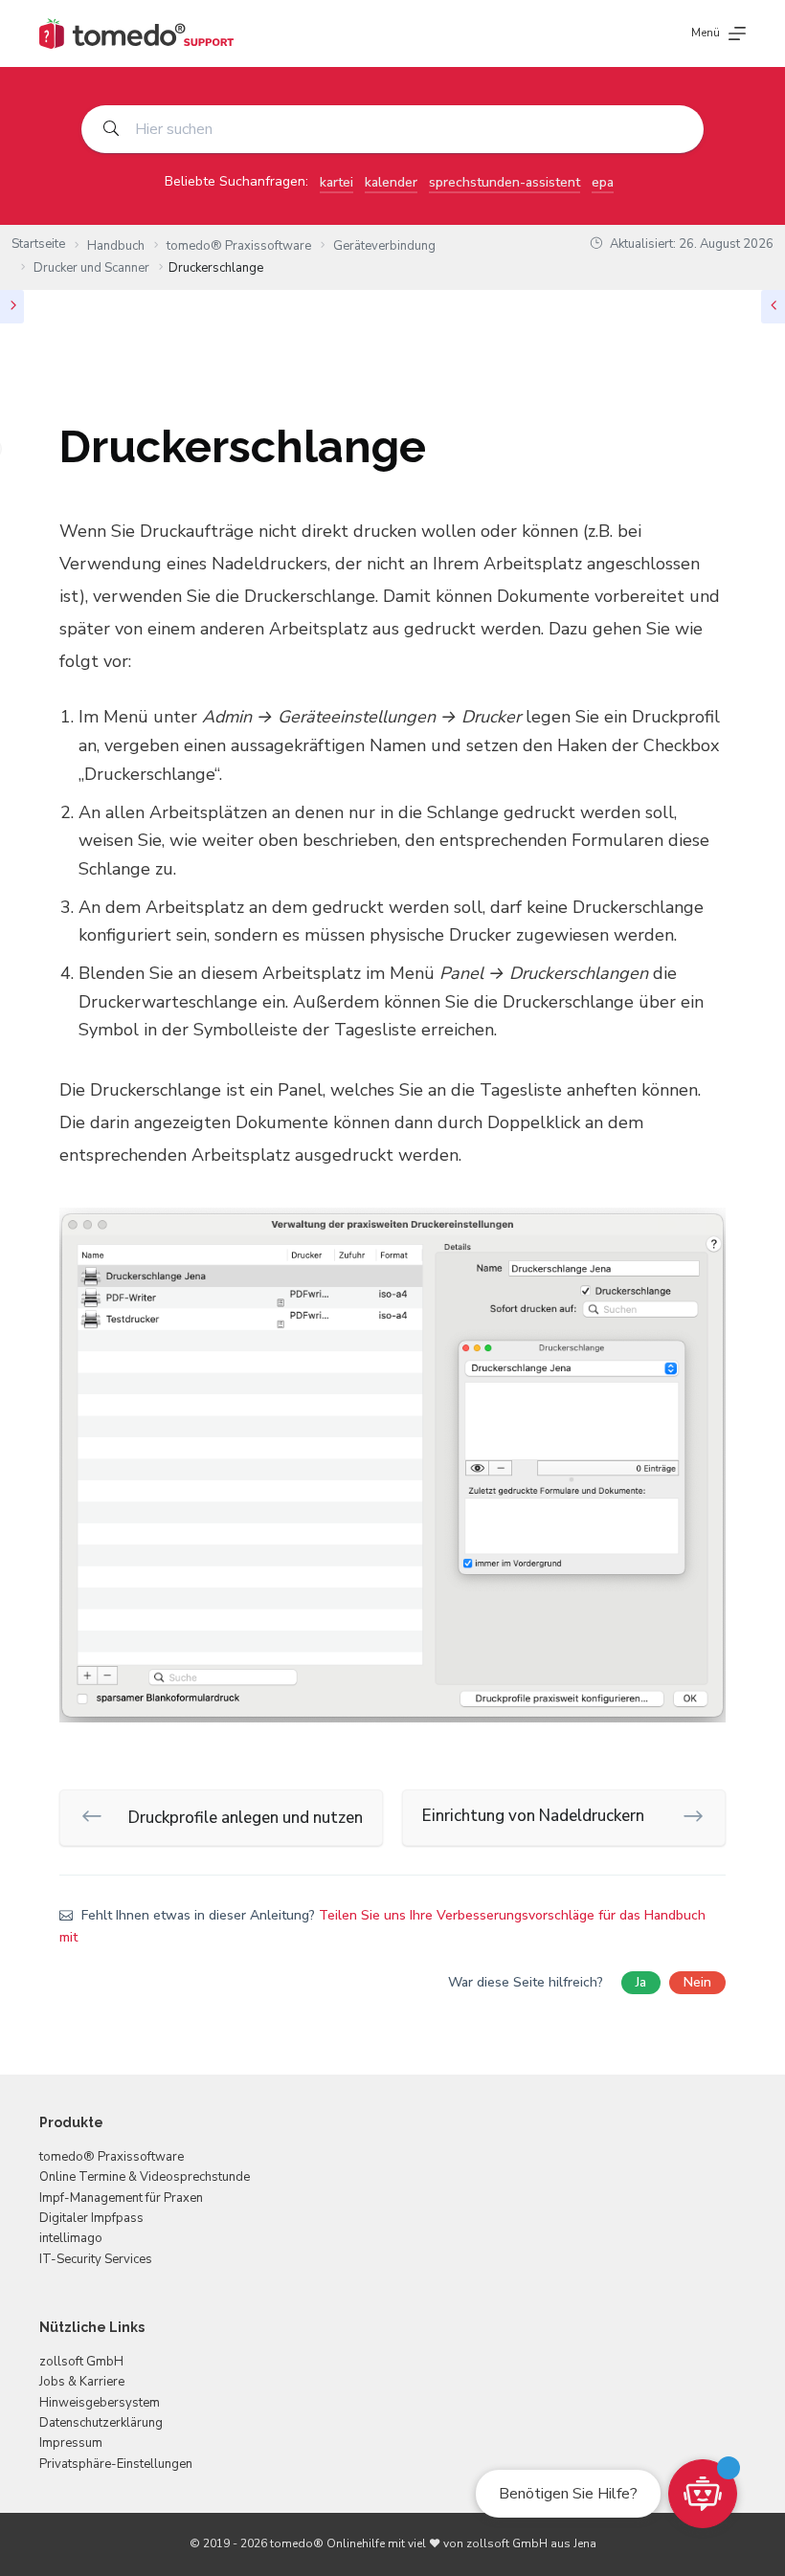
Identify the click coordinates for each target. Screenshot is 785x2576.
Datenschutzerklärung (101, 2423)
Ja (641, 1982)
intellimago (71, 2238)
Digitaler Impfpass (91, 2218)
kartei (336, 182)
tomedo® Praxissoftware (112, 2157)
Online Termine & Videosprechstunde (145, 2177)
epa (603, 182)
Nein (697, 1982)
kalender (391, 182)
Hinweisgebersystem (100, 2403)
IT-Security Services (96, 2259)
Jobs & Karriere (82, 2382)
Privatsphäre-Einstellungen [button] (116, 2464)
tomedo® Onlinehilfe (327, 2543)
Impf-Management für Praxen (121, 2198)
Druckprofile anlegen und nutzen (246, 1818)
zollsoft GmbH (81, 2362)
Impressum (71, 2443)
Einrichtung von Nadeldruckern (533, 1816)
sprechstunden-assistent (505, 182)
